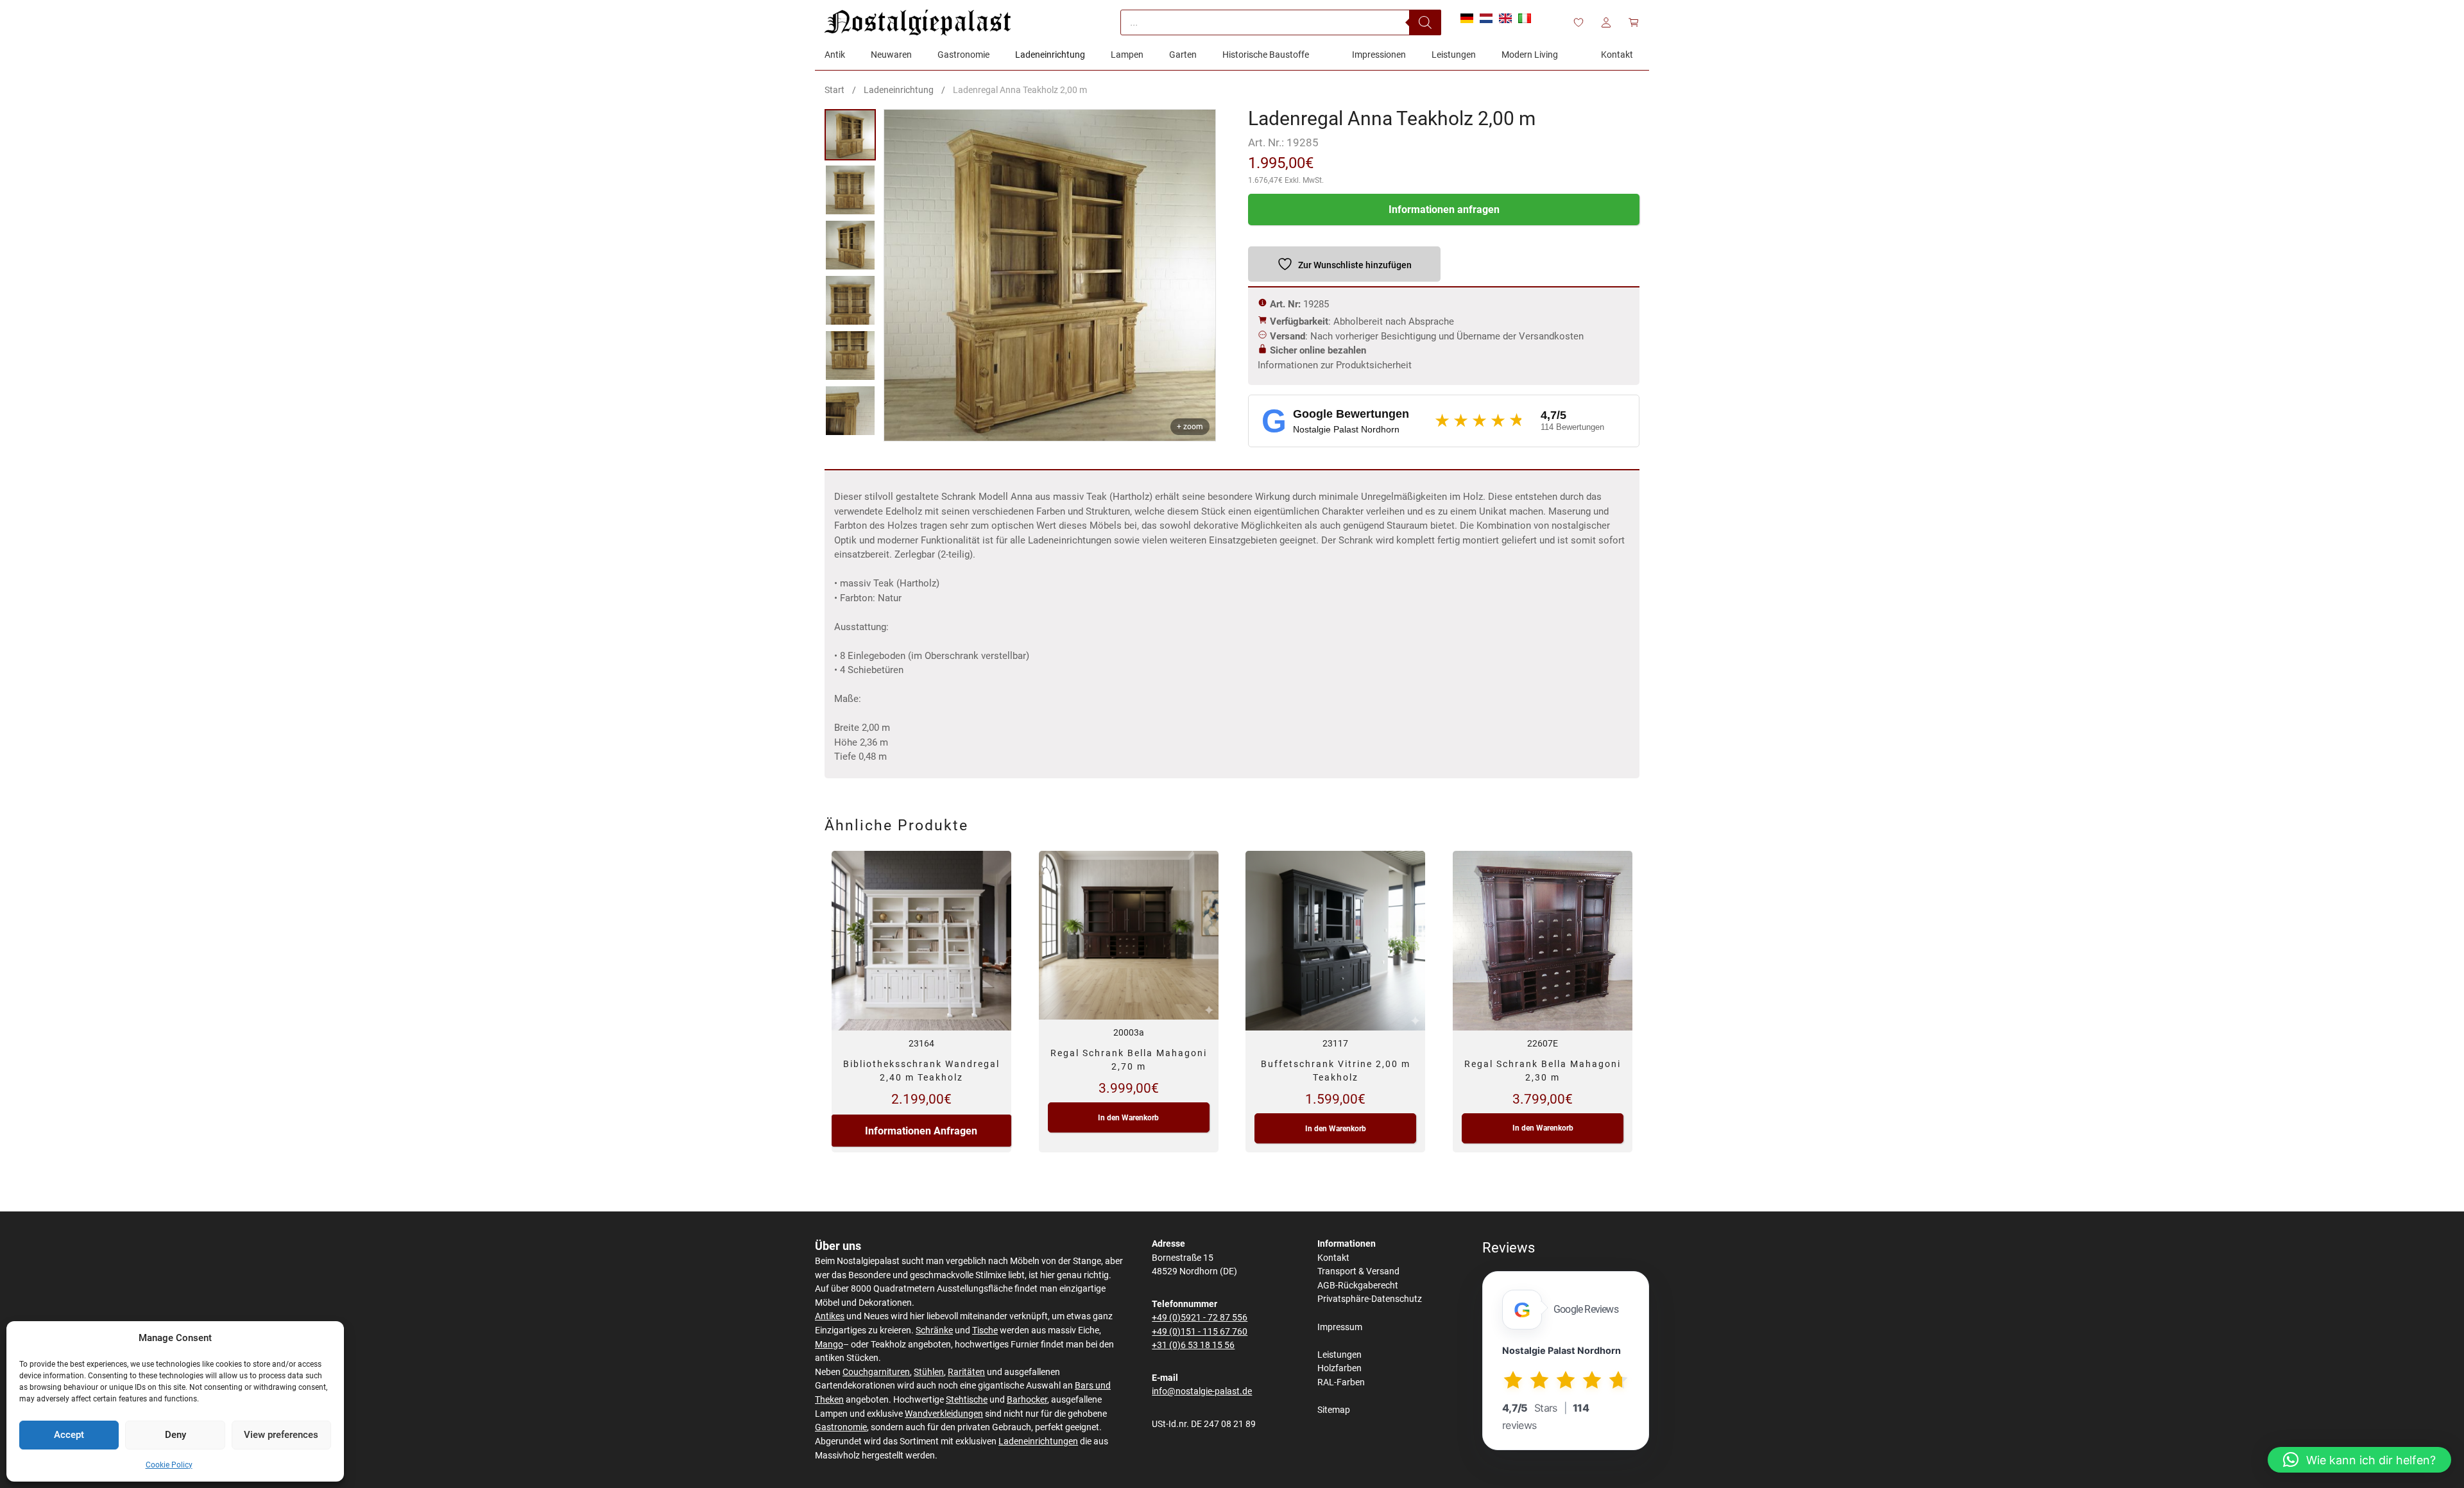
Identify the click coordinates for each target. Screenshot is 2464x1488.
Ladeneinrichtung (899, 90)
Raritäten (966, 1372)
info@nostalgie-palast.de (1202, 1391)
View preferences (281, 1435)
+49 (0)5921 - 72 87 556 (1200, 1318)
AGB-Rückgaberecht (1358, 1286)
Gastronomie (841, 1427)
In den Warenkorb (1128, 1118)
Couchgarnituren (876, 1372)
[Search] (1425, 22)
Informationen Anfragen (921, 1131)
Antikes (830, 1316)
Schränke (934, 1330)
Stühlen (929, 1372)
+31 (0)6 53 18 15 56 (1193, 1345)
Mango (829, 1345)
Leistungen (1339, 1355)
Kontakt (1333, 1258)
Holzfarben (1339, 1368)
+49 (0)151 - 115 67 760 (1200, 1332)
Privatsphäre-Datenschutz (1370, 1299)
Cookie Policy (169, 1465)
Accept (69, 1435)
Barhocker (1027, 1400)
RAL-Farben (1341, 1382)
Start (834, 90)
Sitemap (1334, 1410)
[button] (2359, 1460)
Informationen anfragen (1444, 210)
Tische (985, 1330)
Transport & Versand (1358, 1271)
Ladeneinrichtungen (1038, 1441)
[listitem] (850, 135)
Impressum (1340, 1327)
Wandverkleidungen (944, 1414)
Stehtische (967, 1400)
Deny (175, 1435)
